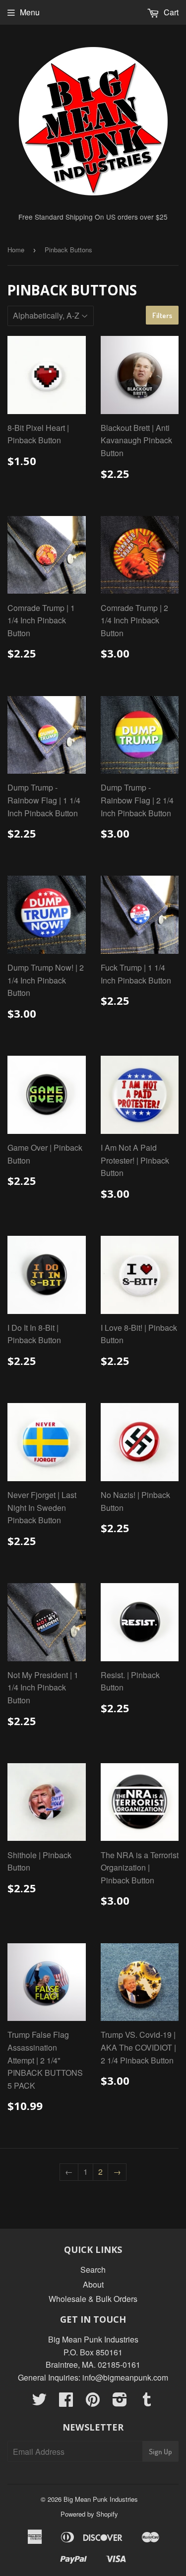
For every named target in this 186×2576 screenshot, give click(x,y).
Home (16, 250)
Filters (162, 315)
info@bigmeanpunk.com (125, 2377)
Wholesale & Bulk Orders (93, 2299)
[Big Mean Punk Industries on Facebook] (66, 2402)
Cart (170, 12)
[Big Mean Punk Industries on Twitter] (39, 2402)
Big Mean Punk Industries (101, 2499)
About (93, 2284)
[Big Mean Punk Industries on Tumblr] (147, 2402)
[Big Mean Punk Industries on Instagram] (120, 2402)
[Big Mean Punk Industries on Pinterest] (93, 2402)
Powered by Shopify (89, 2514)
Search (93, 2270)
